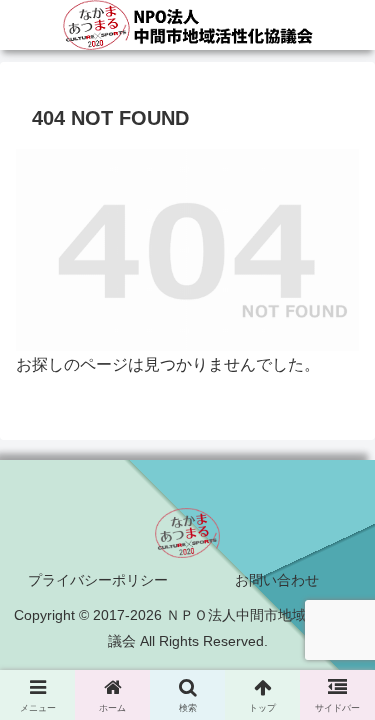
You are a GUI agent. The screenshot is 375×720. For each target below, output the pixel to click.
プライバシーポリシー (98, 580)
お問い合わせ (277, 580)
